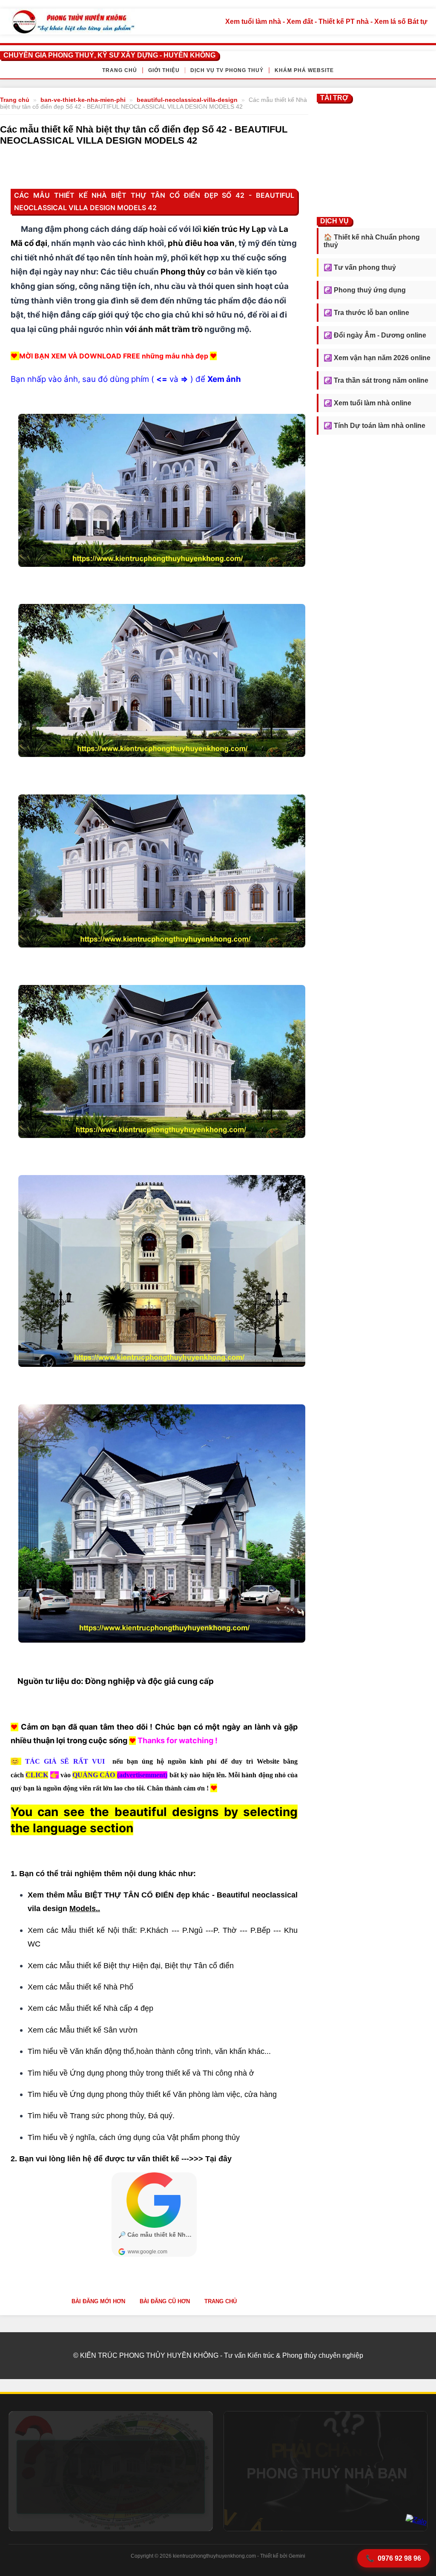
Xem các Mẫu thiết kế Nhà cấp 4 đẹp (90, 2008)
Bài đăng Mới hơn (98, 2301)
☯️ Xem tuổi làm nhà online (367, 403)
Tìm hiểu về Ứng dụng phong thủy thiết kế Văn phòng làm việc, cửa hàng (152, 2094)
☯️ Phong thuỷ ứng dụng (365, 290)
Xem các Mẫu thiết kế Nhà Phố (80, 1987)
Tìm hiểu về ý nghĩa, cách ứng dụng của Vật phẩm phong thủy (134, 2137)
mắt (163, 329)
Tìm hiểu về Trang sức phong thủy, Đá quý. (101, 2116)
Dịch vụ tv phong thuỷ (227, 70)
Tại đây (218, 2159)
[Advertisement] (376, 158)
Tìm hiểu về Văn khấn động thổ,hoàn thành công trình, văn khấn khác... (149, 2051)
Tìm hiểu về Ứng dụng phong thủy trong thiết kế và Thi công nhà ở (141, 2073)
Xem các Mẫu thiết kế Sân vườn (83, 2030)
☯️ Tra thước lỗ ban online (366, 313)
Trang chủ (120, 70)
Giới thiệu (164, 70)
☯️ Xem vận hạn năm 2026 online (377, 358)
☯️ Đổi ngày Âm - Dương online (375, 335)
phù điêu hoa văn (201, 243)
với (131, 329)
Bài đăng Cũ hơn (165, 2301)
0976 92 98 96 (393, 2559)
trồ (197, 329)
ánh (146, 329)
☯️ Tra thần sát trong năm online (376, 380)
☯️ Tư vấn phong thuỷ (360, 267)
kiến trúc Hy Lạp (235, 229)
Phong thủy (183, 272)
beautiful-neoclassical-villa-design (187, 100)
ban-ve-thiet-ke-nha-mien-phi (83, 100)
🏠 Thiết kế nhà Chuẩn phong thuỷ (372, 241)
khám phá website (304, 70)
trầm (181, 329)
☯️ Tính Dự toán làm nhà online (374, 426)
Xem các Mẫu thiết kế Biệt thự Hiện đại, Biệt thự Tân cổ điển (132, 1966)
